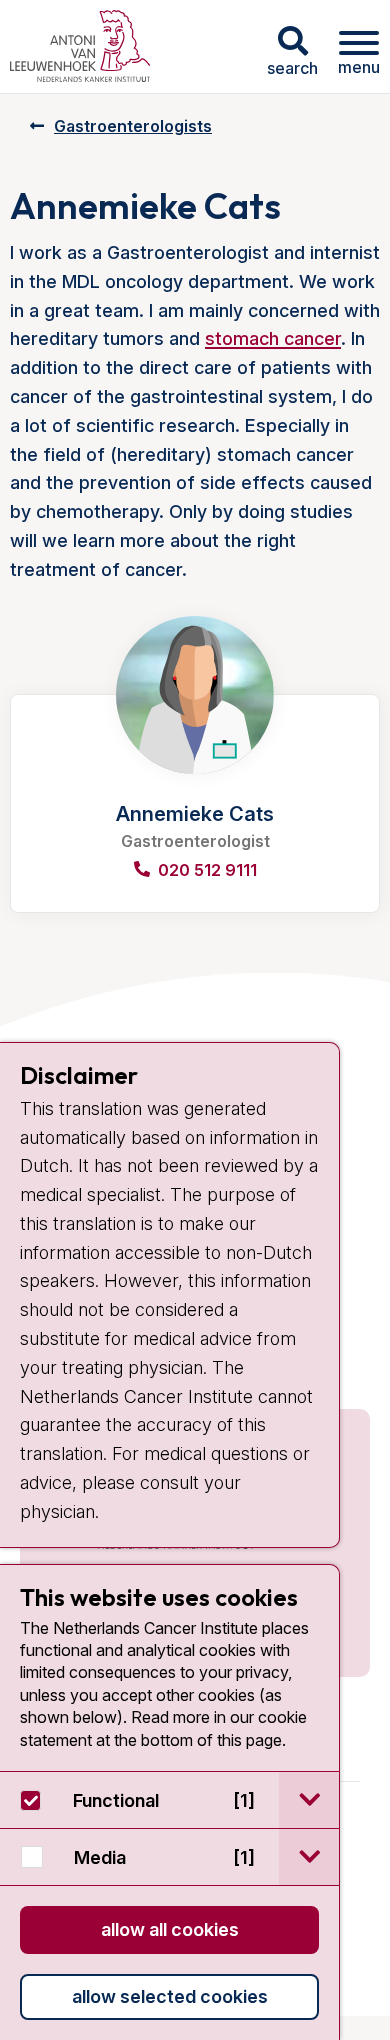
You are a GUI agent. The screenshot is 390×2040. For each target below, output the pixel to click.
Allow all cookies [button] (170, 1929)
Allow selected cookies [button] (170, 1996)
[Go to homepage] (80, 46)
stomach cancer (273, 338)
